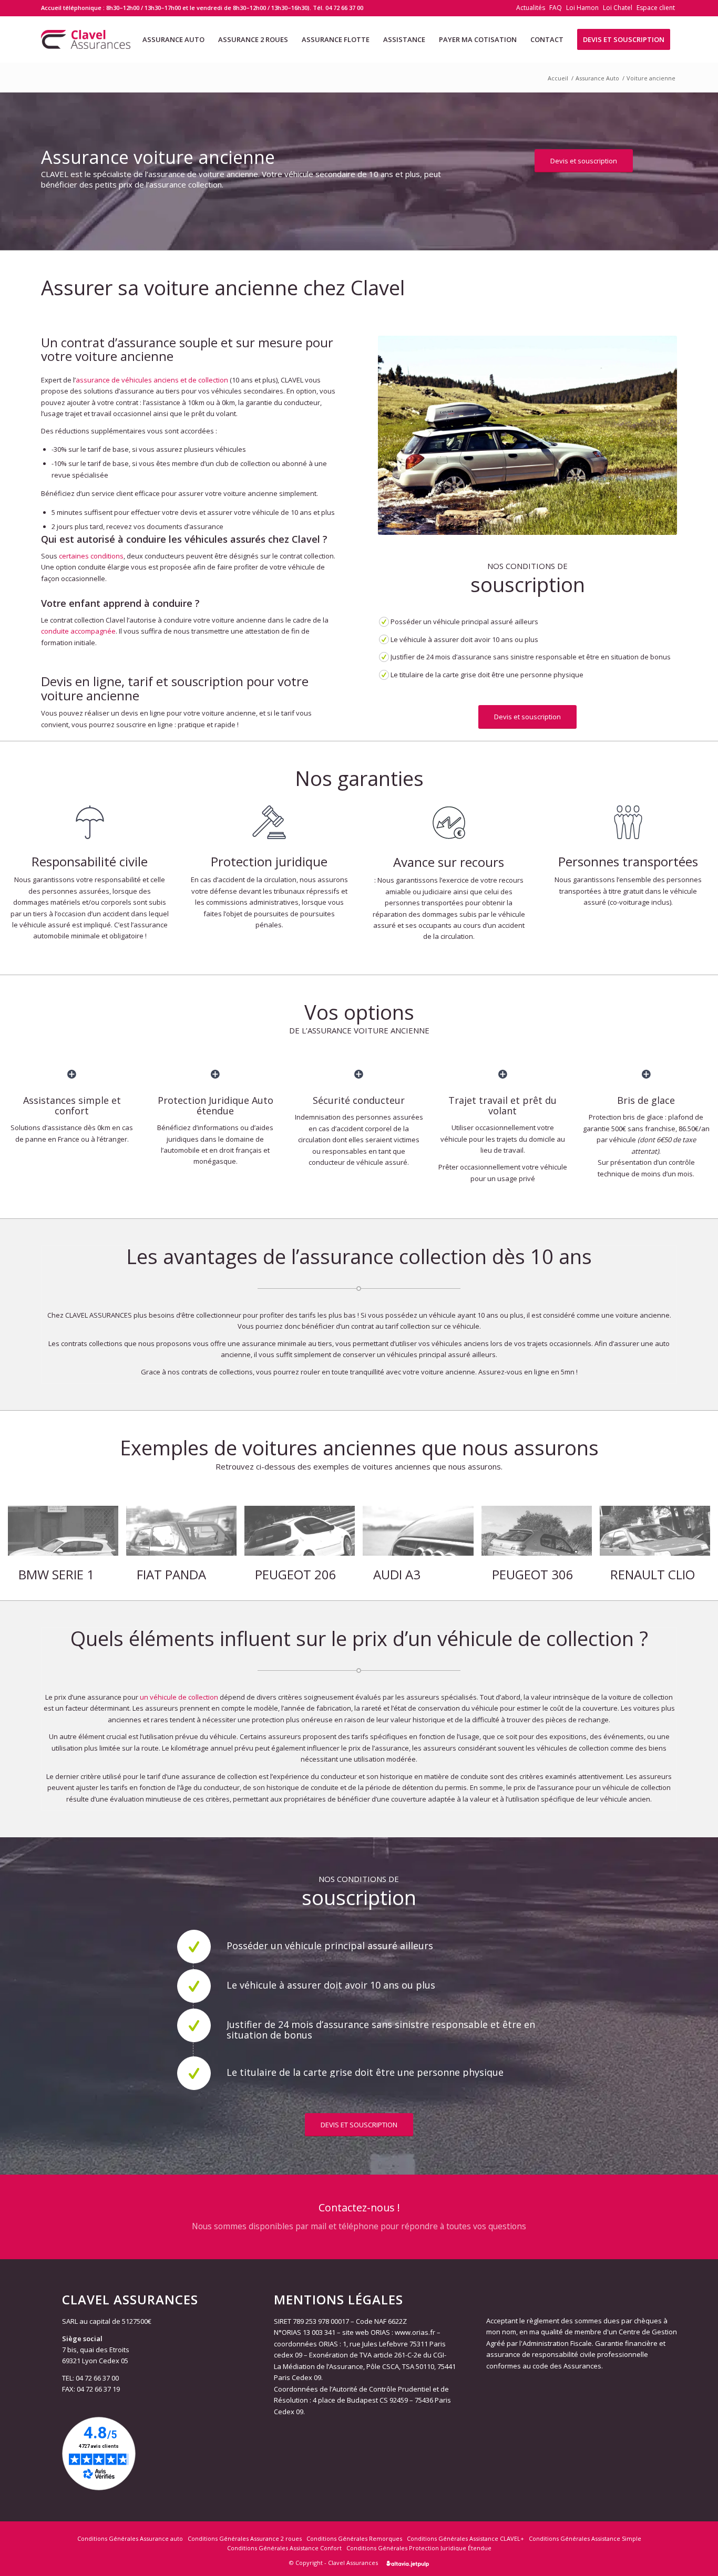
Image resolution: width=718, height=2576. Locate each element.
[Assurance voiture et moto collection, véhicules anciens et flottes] (86, 39)
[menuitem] (531, 8)
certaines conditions (91, 556)
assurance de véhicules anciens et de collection (152, 380)
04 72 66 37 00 (344, 8)
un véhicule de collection (179, 1697)
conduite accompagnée (78, 631)
